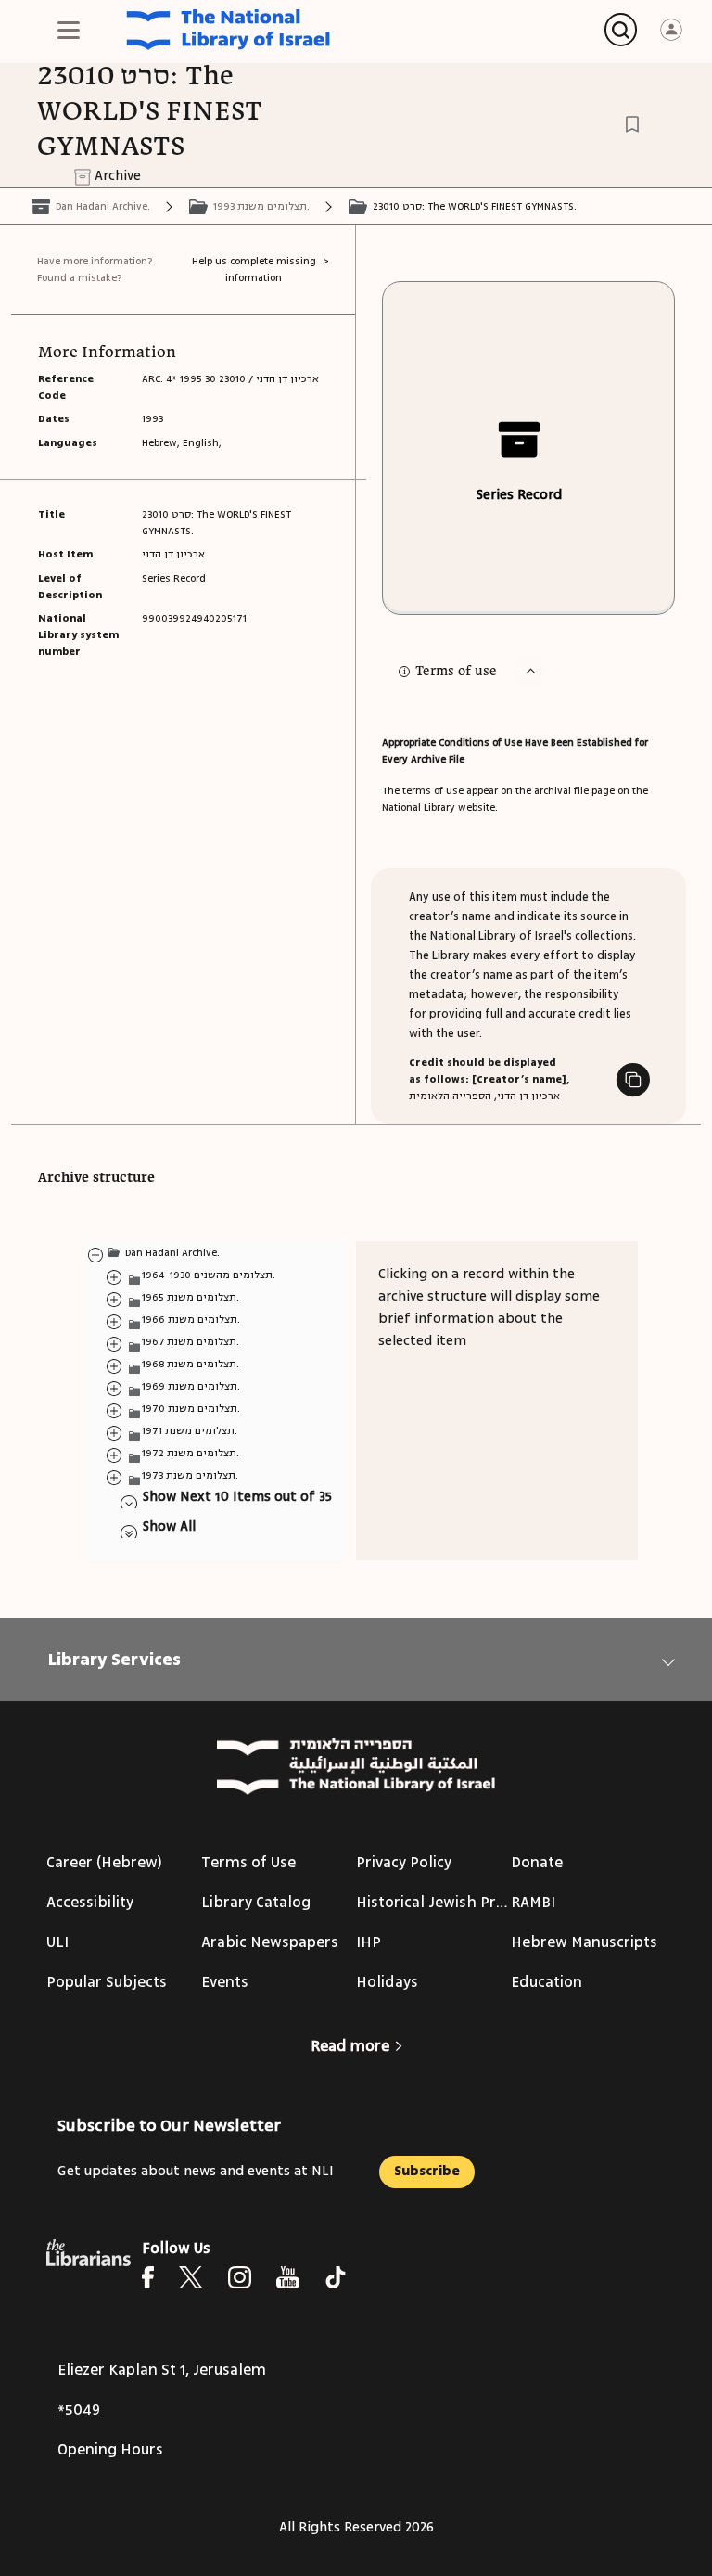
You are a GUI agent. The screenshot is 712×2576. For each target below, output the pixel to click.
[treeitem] (95, 1254)
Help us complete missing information (254, 269)
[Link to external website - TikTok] (336, 2277)
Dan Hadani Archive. (103, 206)
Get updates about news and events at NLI (196, 2171)
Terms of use (456, 672)
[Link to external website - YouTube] (288, 2277)
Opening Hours (110, 2450)
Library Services (114, 1660)
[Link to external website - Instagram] (240, 2277)
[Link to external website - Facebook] (148, 2277)
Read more (350, 2046)
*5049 (79, 2410)
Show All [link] (169, 1526)
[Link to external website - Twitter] (191, 2277)
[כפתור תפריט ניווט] (69, 30)
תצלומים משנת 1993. (261, 206)
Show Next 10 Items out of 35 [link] (237, 1497)
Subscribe (427, 2171)
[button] (529, 672)
